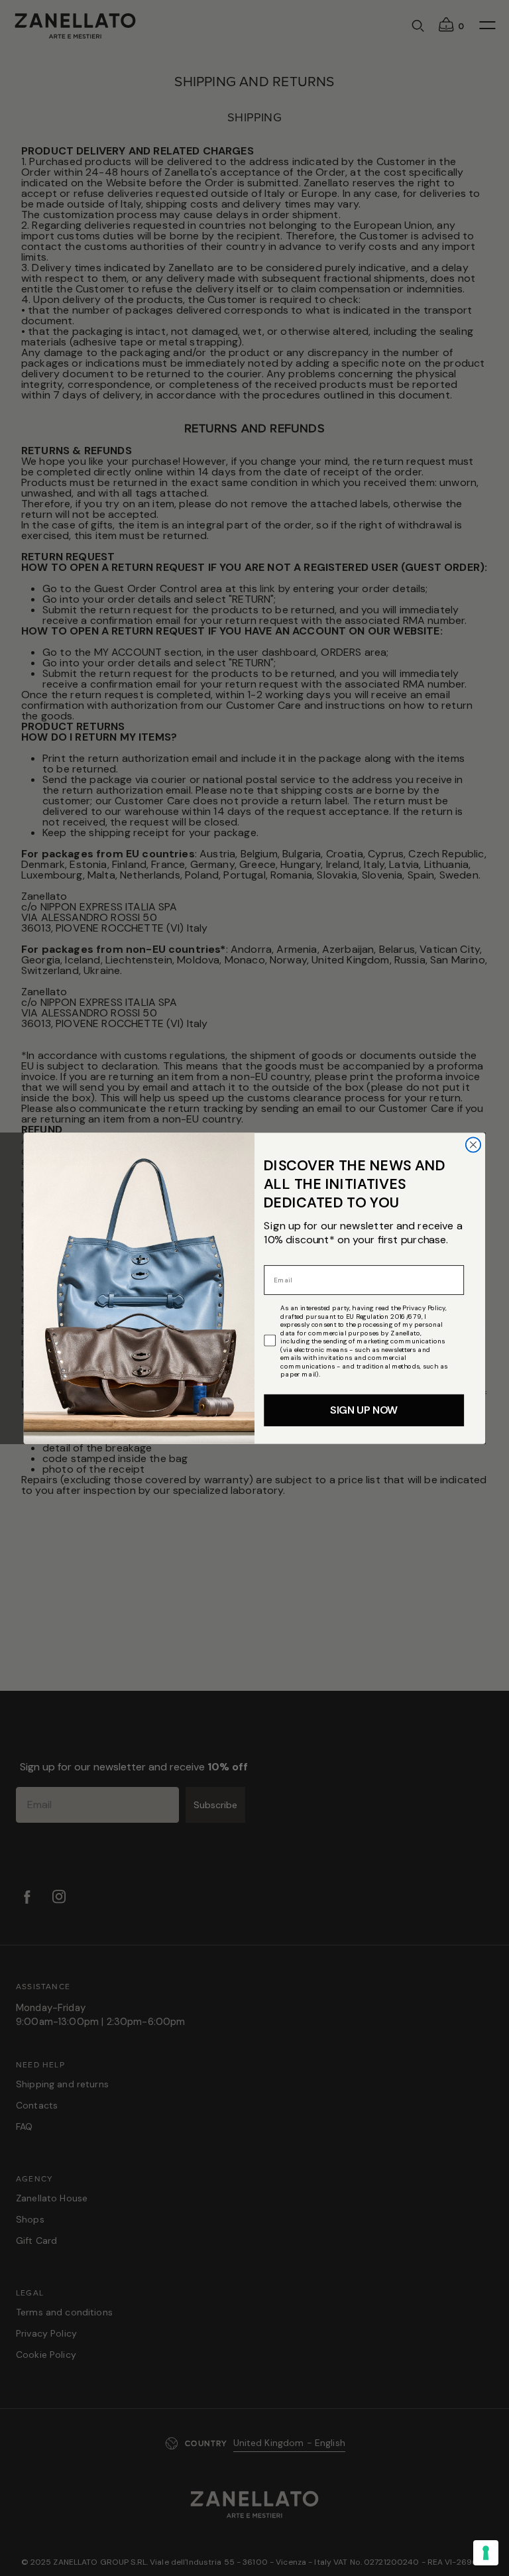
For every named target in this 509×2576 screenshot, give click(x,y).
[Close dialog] (473, 1144)
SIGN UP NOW (364, 1410)
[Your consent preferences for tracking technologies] (486, 2553)
